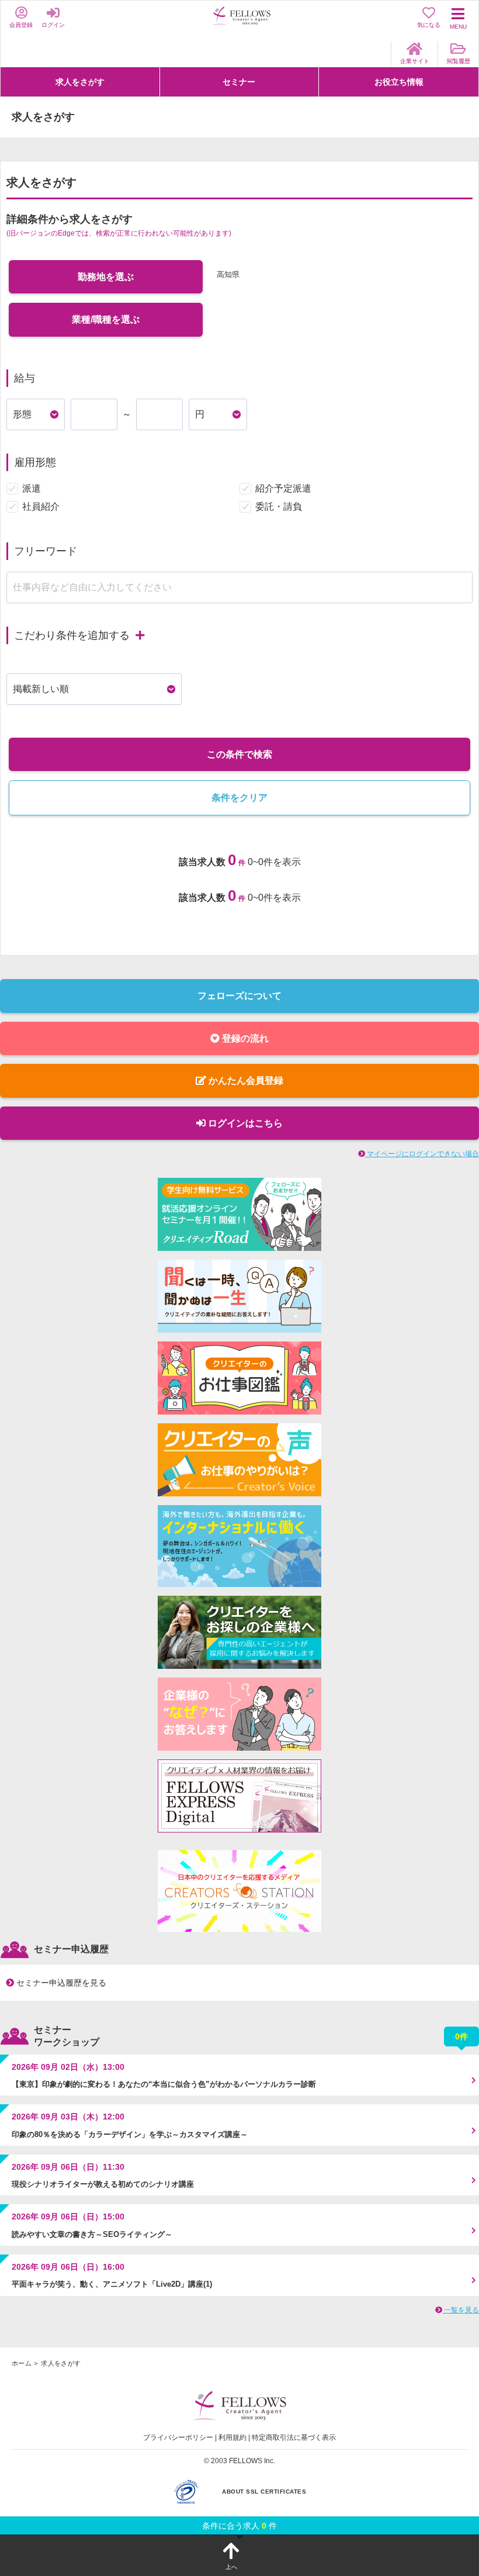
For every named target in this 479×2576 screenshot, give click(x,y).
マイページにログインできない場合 (422, 1154)
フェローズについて (239, 996)
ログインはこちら (244, 1123)
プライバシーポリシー (178, 2437)
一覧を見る (461, 2310)
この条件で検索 (239, 754)
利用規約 (232, 2437)
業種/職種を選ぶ (106, 319)
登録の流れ (244, 1038)
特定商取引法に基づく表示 (294, 2437)
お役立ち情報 (399, 82)
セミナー (239, 82)
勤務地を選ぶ (106, 277)
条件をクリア (239, 798)
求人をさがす (80, 82)
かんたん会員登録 (245, 1080)
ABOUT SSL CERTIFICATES (264, 2492)
